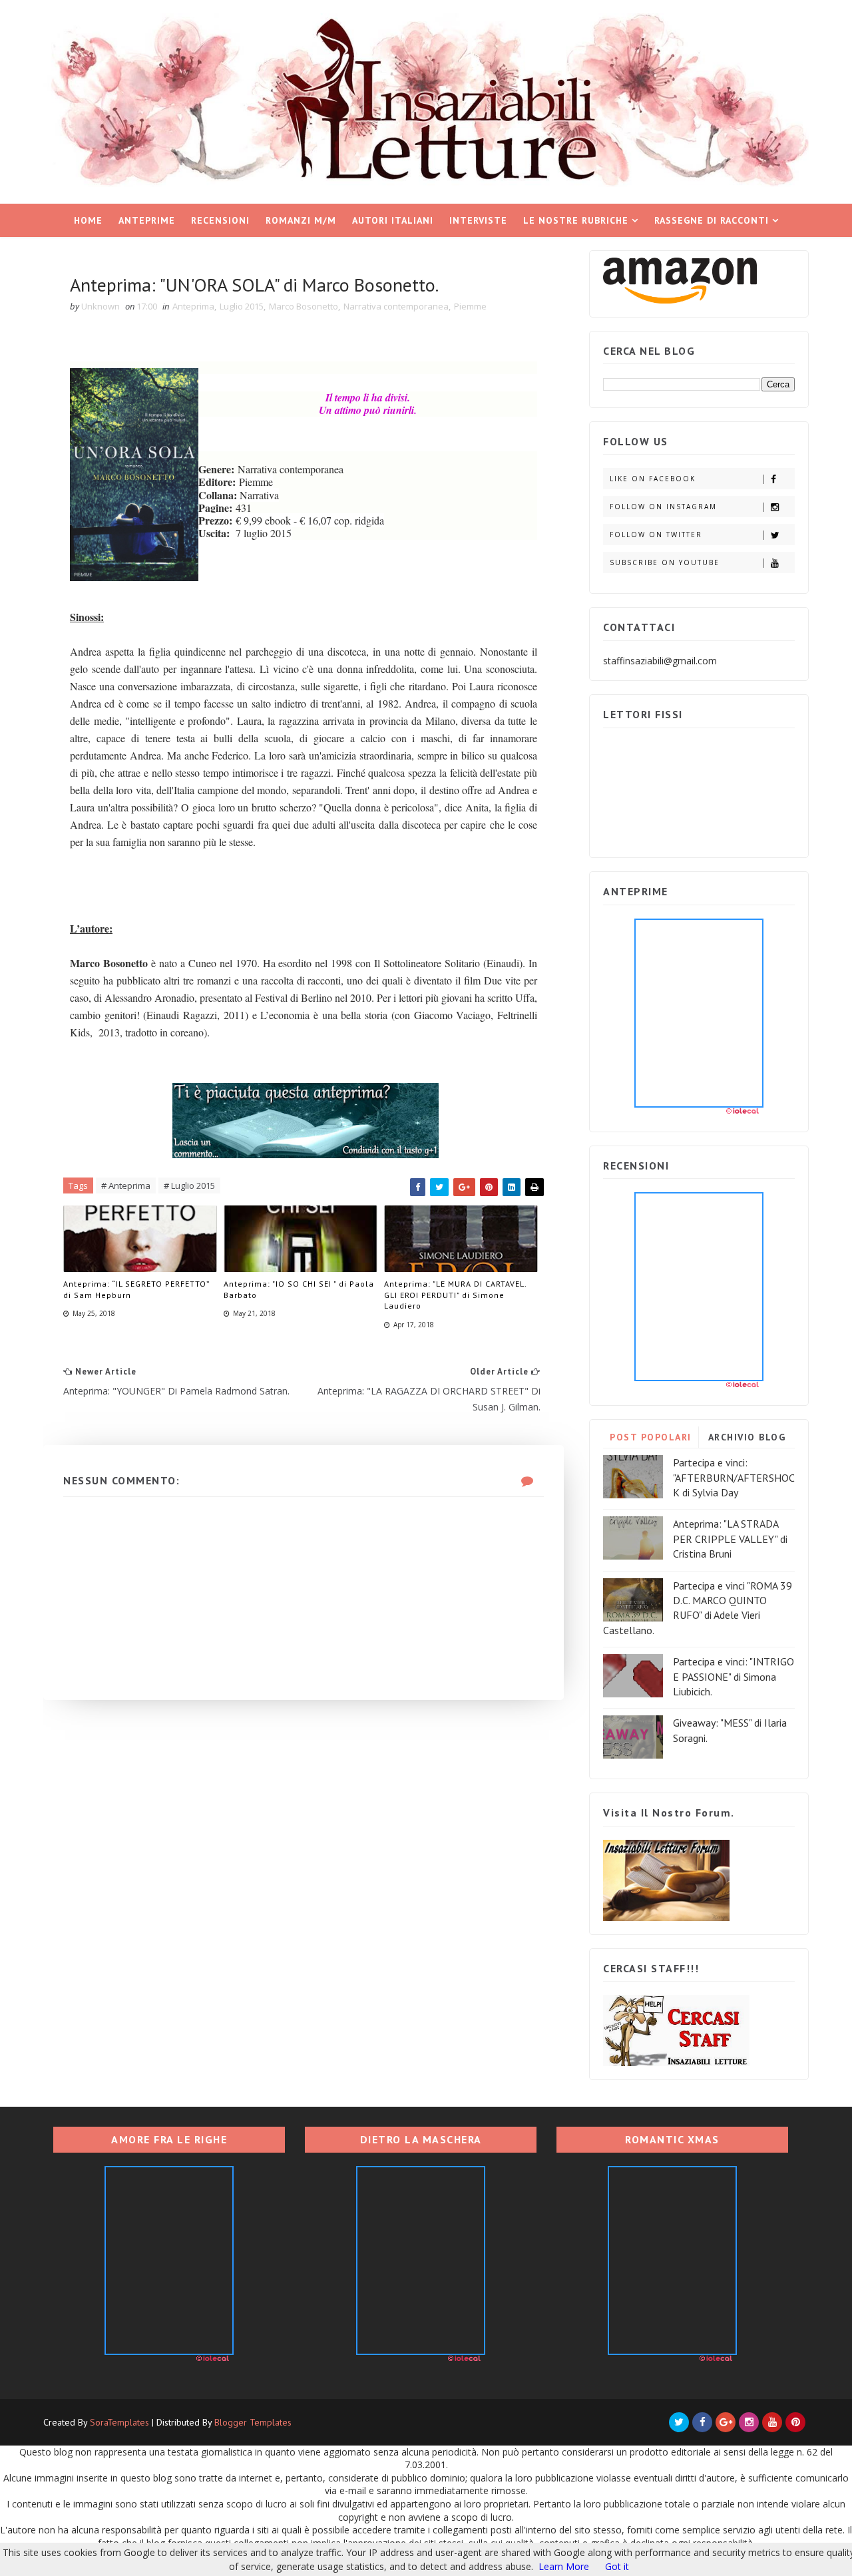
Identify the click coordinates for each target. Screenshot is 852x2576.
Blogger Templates (253, 2422)
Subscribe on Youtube (665, 562)
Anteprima (193, 306)
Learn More (564, 2566)
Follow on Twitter (656, 535)
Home (88, 220)
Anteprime (147, 220)
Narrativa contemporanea (396, 306)
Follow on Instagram (663, 507)
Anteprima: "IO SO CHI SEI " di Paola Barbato (299, 1289)
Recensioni (220, 220)
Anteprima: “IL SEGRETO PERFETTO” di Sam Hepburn (136, 1289)
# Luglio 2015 (189, 1185)
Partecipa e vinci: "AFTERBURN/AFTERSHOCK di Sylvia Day (734, 1477)
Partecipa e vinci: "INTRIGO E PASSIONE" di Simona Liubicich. (734, 1676)
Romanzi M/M (301, 220)
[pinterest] (795, 2422)
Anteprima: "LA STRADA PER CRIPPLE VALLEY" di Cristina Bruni (730, 1539)
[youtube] (772, 2422)
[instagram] (749, 2422)
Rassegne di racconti (712, 220)
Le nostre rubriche (576, 220)
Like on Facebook (653, 479)
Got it (617, 2566)
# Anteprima (126, 1185)
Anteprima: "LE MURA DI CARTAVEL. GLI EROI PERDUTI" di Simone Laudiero (455, 1295)
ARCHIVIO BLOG (747, 1437)
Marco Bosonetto (304, 306)
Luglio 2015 (242, 306)
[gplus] (726, 2422)
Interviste (478, 220)
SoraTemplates (119, 2422)
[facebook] (702, 2422)
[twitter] (679, 2422)
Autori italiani (393, 220)
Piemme (470, 306)
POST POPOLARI (651, 1437)
